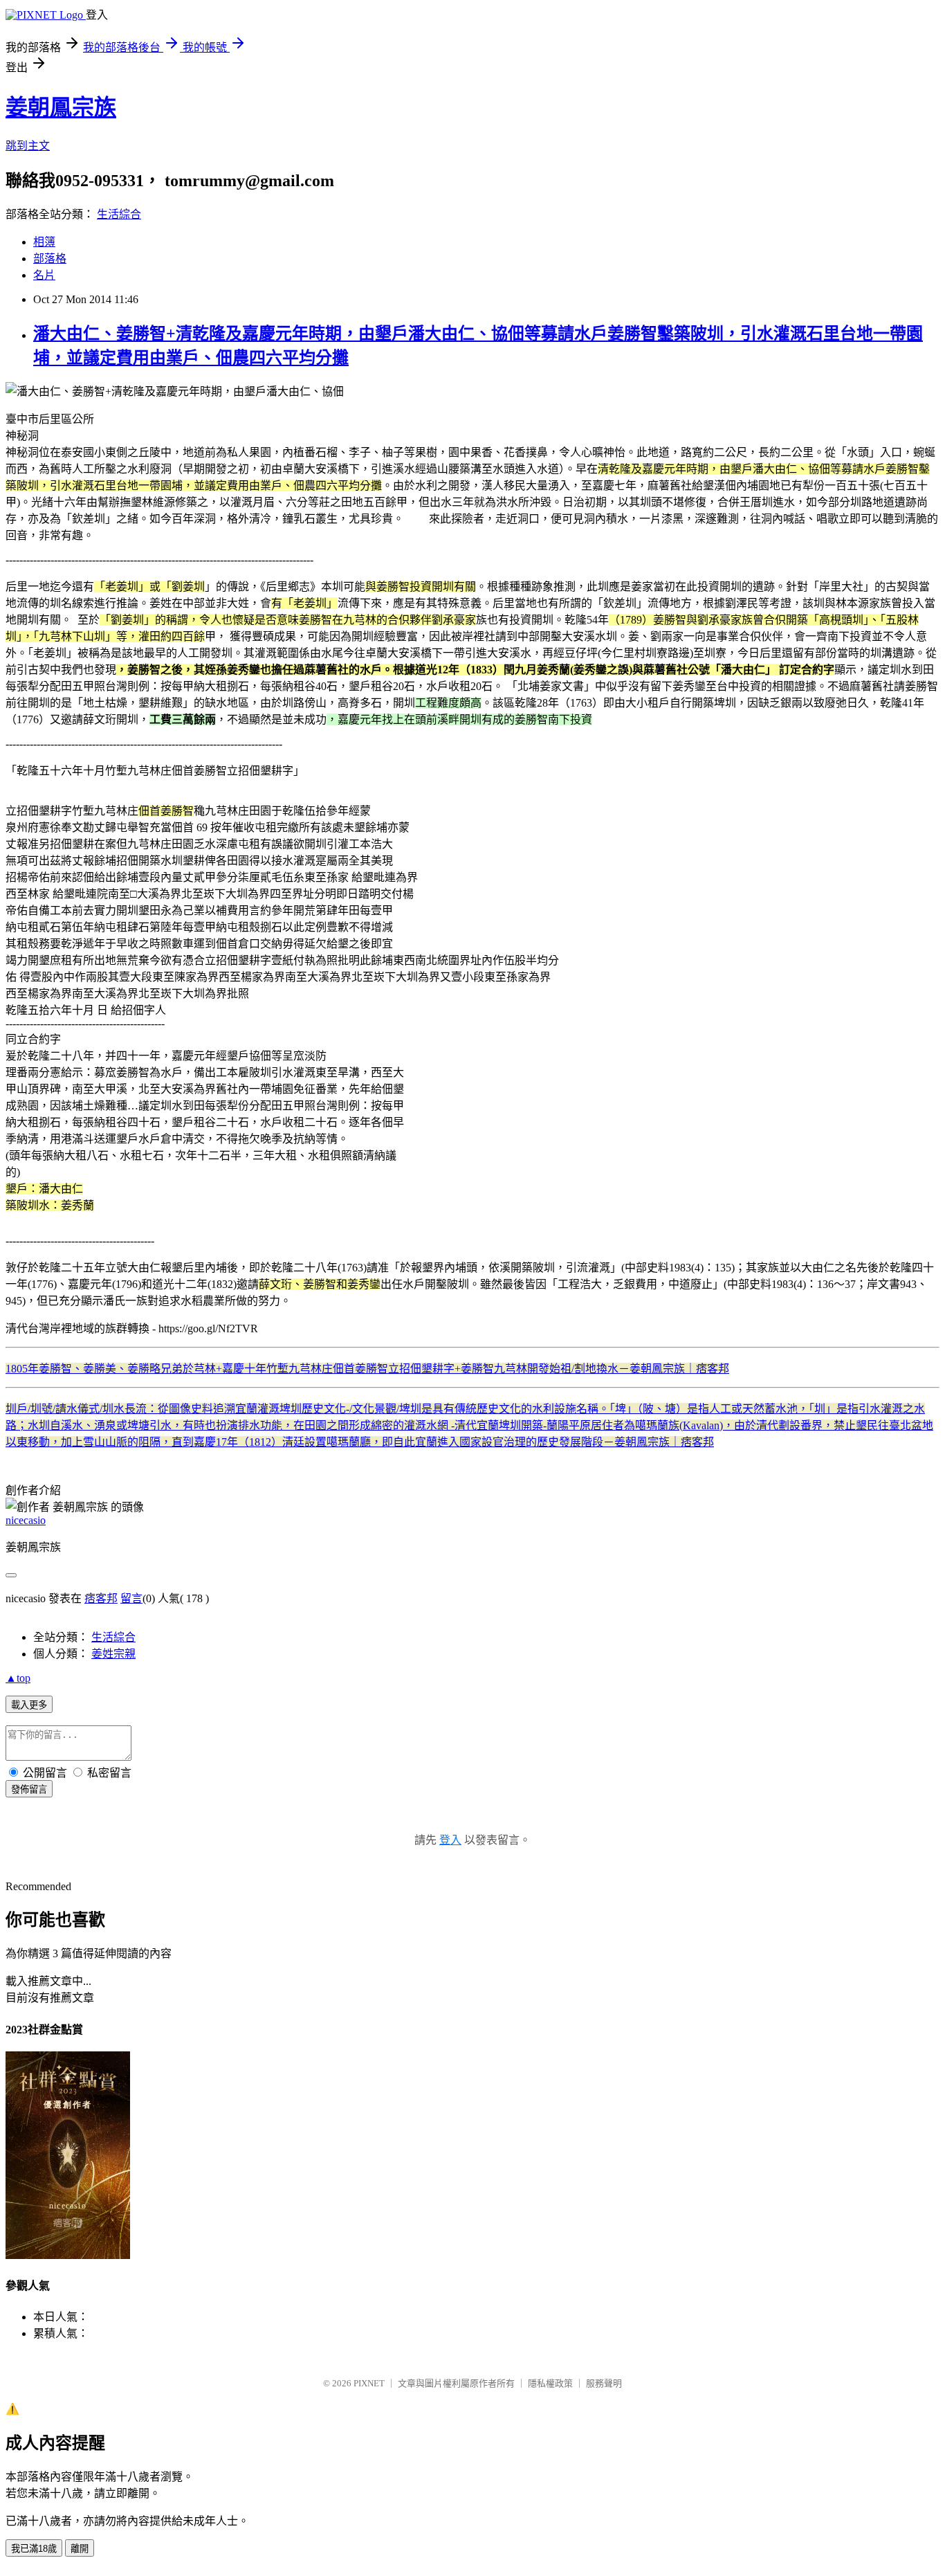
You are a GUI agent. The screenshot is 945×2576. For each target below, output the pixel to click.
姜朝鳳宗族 (61, 107)
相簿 (44, 242)
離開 (80, 2549)
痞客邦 (101, 1598)
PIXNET (369, 2383)
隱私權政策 (550, 2383)
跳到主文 (28, 146)
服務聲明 (604, 2383)
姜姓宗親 (113, 1654)
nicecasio (26, 1520)
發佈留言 (29, 1789)
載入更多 (29, 1705)
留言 (131, 1598)
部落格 (50, 258)
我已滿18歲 (34, 2549)
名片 (44, 275)
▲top (18, 1678)
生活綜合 (119, 214)
